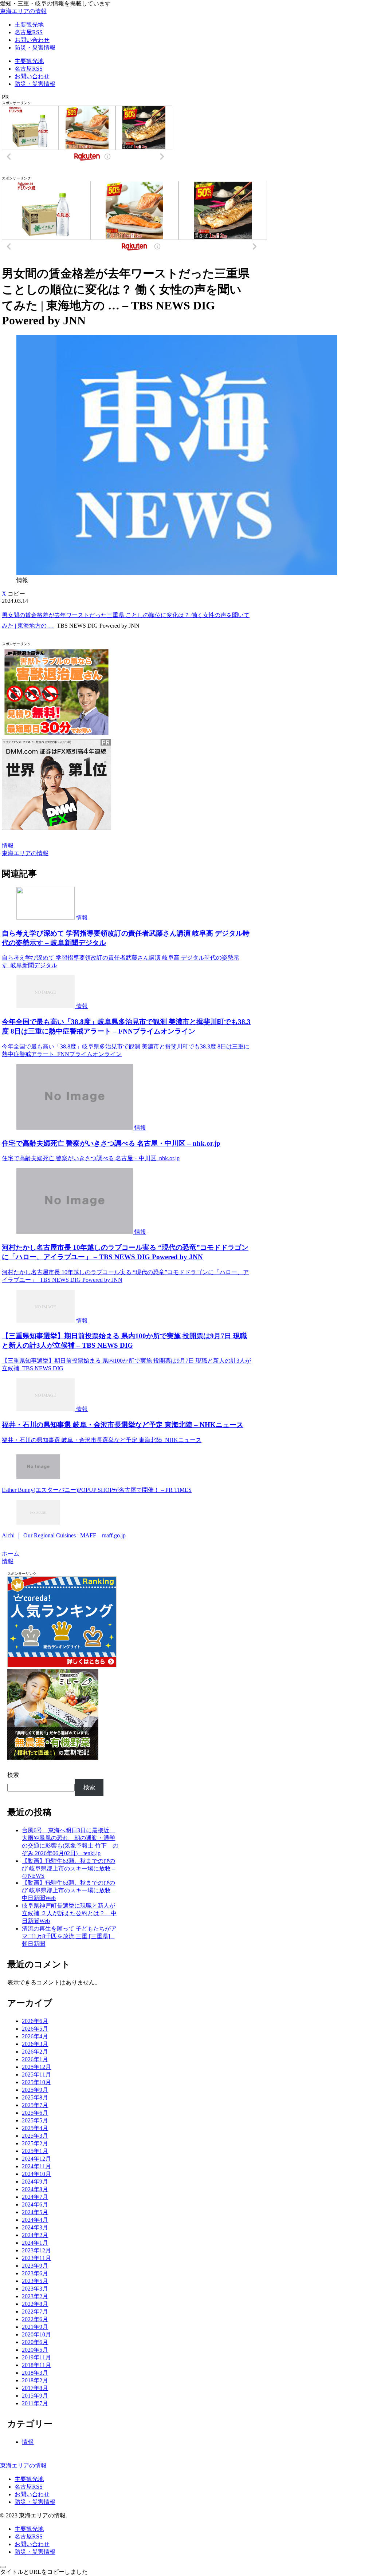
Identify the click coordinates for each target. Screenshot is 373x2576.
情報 (8, 846)
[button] (16, 594)
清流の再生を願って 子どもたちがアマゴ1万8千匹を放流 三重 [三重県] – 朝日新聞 (69, 1936)
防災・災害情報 (35, 2502)
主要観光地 (29, 2479)
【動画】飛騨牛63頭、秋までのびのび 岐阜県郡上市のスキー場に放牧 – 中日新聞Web (68, 1890)
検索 (13, 1775)
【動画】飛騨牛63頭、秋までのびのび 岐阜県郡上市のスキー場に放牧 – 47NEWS (68, 1868)
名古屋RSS (29, 2487)
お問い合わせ (32, 2494)
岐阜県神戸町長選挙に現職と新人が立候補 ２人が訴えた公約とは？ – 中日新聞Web (69, 1913)
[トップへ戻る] (3, 2567)
